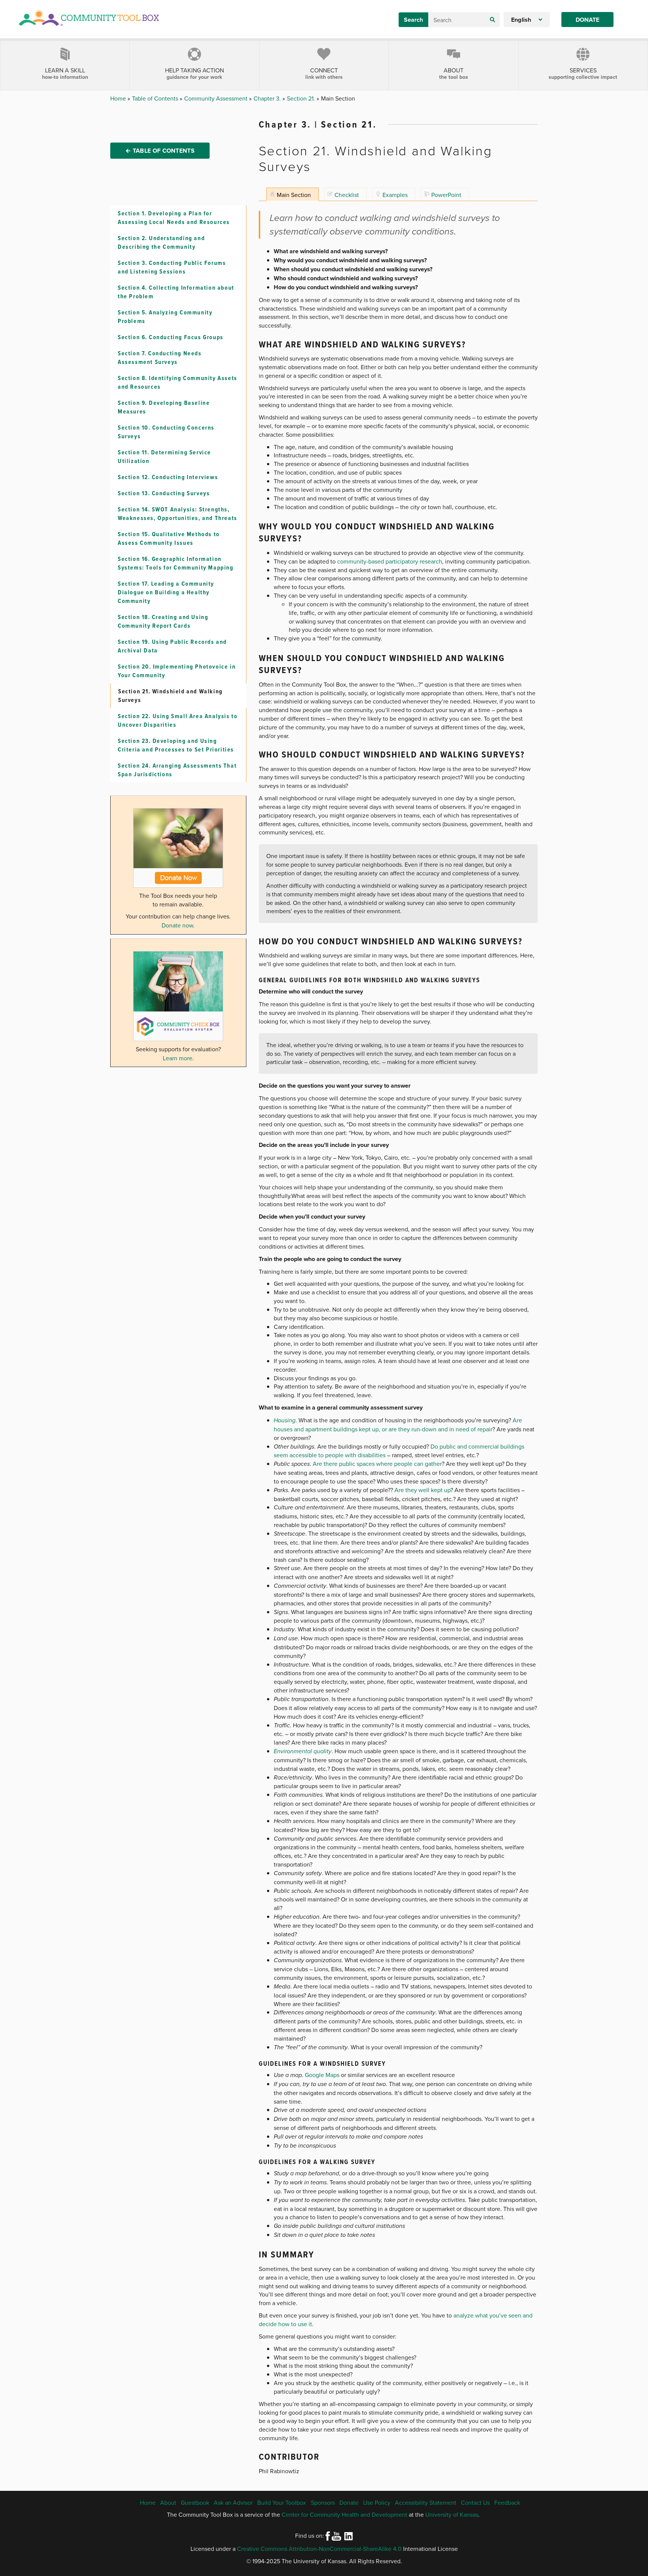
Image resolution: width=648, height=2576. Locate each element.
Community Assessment (217, 98)
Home (119, 98)
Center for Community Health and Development (344, 2514)
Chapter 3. (268, 98)
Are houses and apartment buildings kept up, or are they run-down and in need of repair (398, 1425)
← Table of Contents (160, 151)
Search (413, 20)
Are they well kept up (422, 1490)
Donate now (177, 925)
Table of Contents (156, 98)
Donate (587, 20)
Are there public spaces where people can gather (377, 1464)
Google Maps (322, 2075)
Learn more (178, 1058)
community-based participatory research (390, 561)
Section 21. (302, 98)
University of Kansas (452, 2514)
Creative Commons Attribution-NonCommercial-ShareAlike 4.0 (319, 2549)
